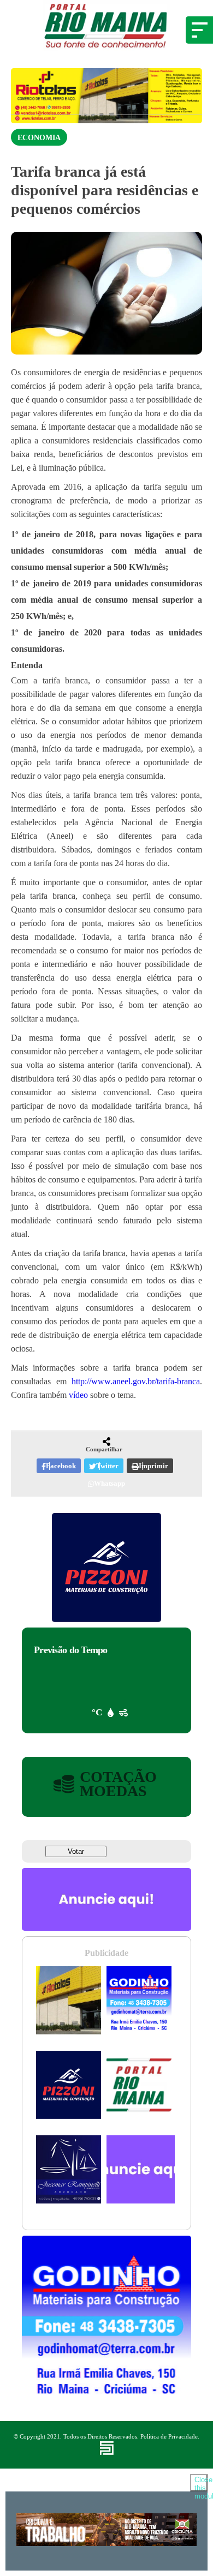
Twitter (107, 1466)
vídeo (78, 1395)
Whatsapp (110, 1483)
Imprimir (153, 1466)
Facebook (61, 1466)
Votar (76, 1851)
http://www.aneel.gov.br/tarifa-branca (136, 1381)
